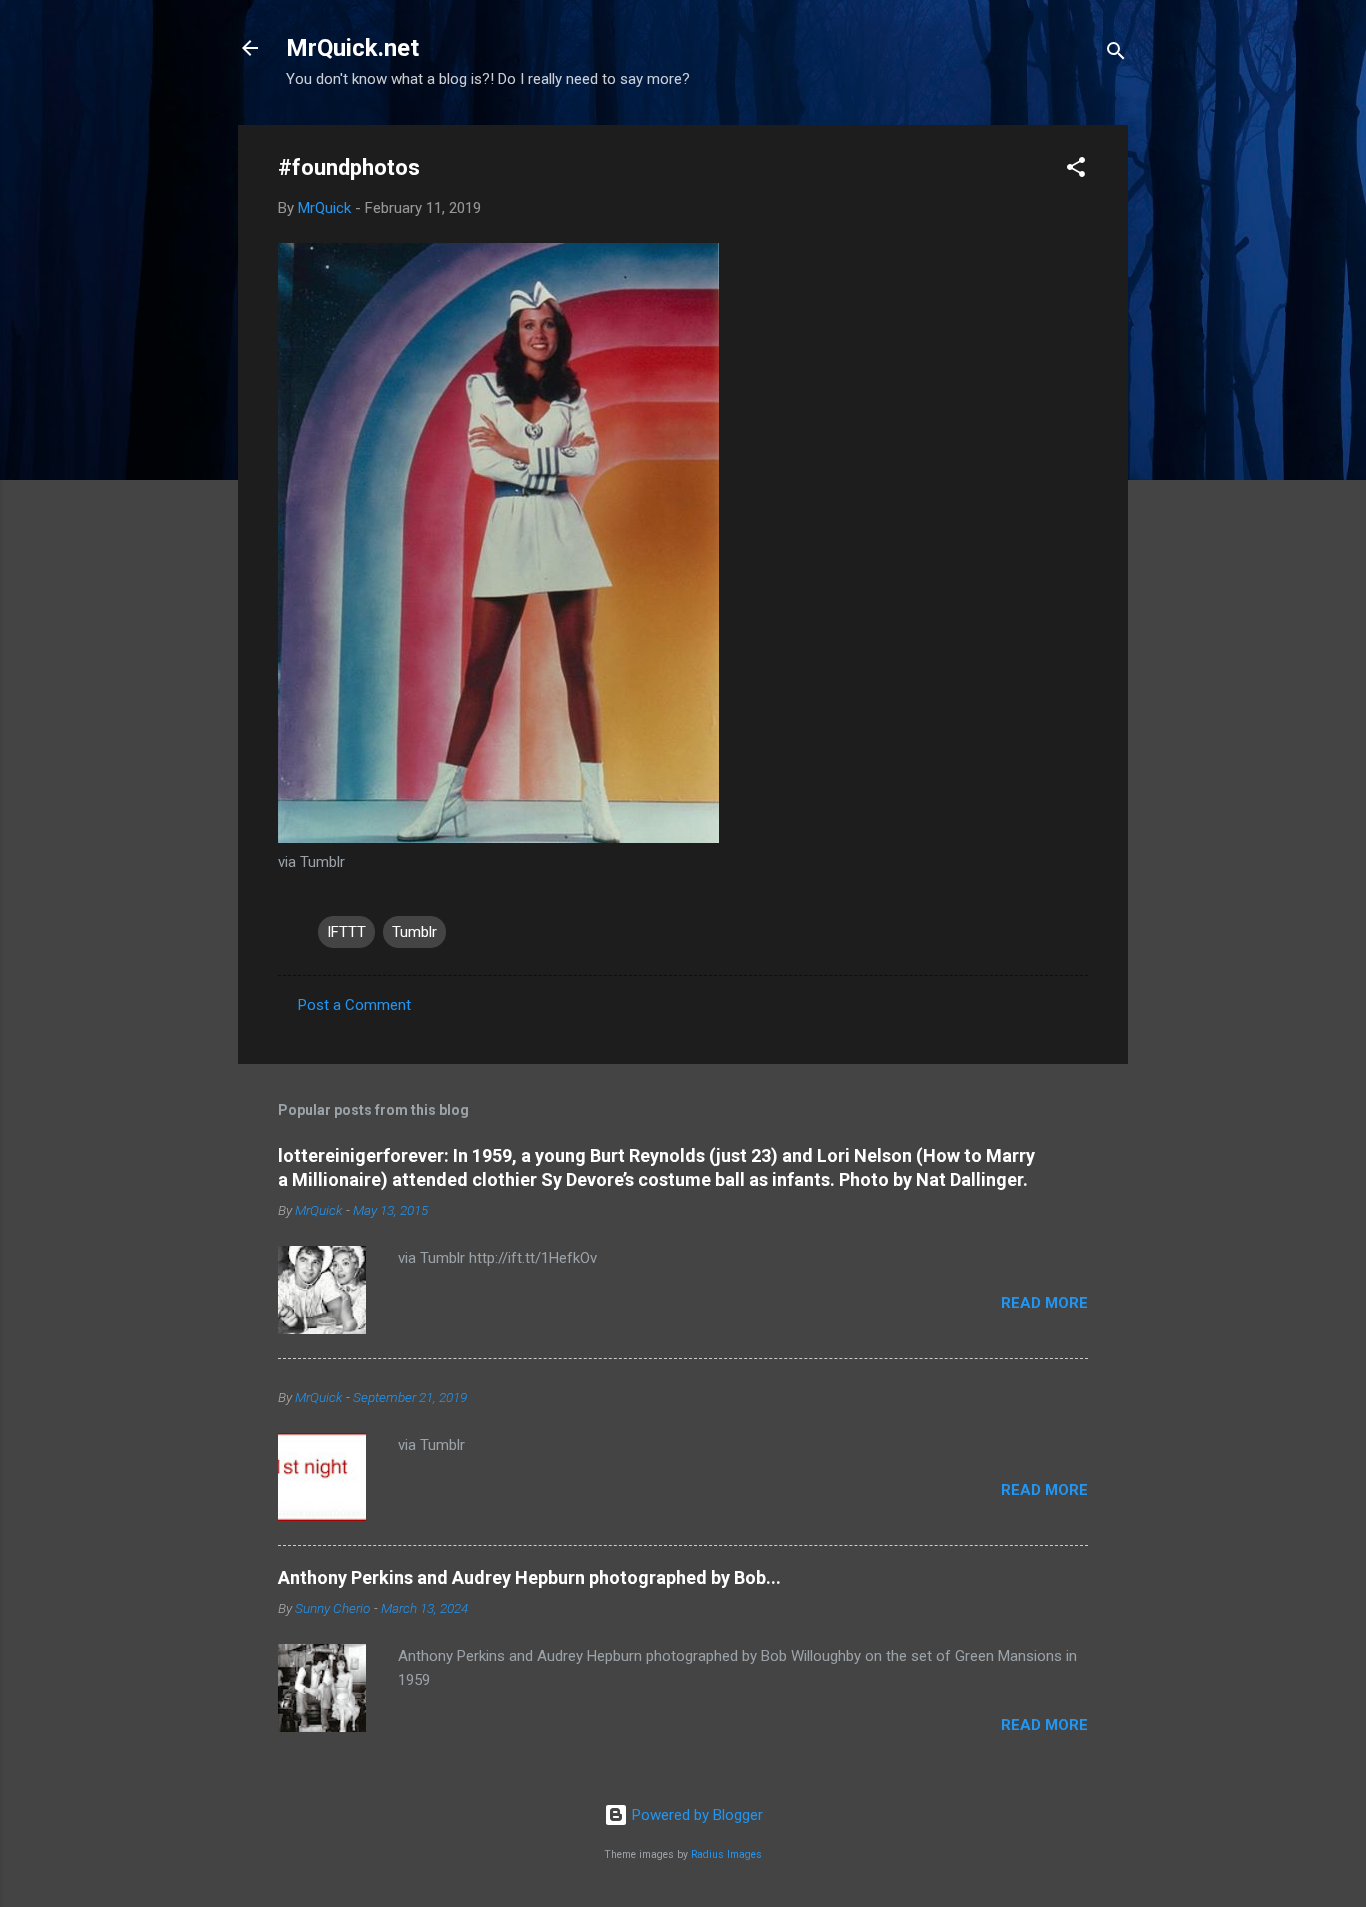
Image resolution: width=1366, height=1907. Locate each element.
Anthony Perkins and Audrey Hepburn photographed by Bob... (529, 1577)
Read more (1044, 1303)
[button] (1076, 170)
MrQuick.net (352, 48)
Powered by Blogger (695, 1815)
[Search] (1116, 54)
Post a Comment (354, 1005)
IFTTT (346, 932)
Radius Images (726, 1854)
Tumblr (414, 932)
